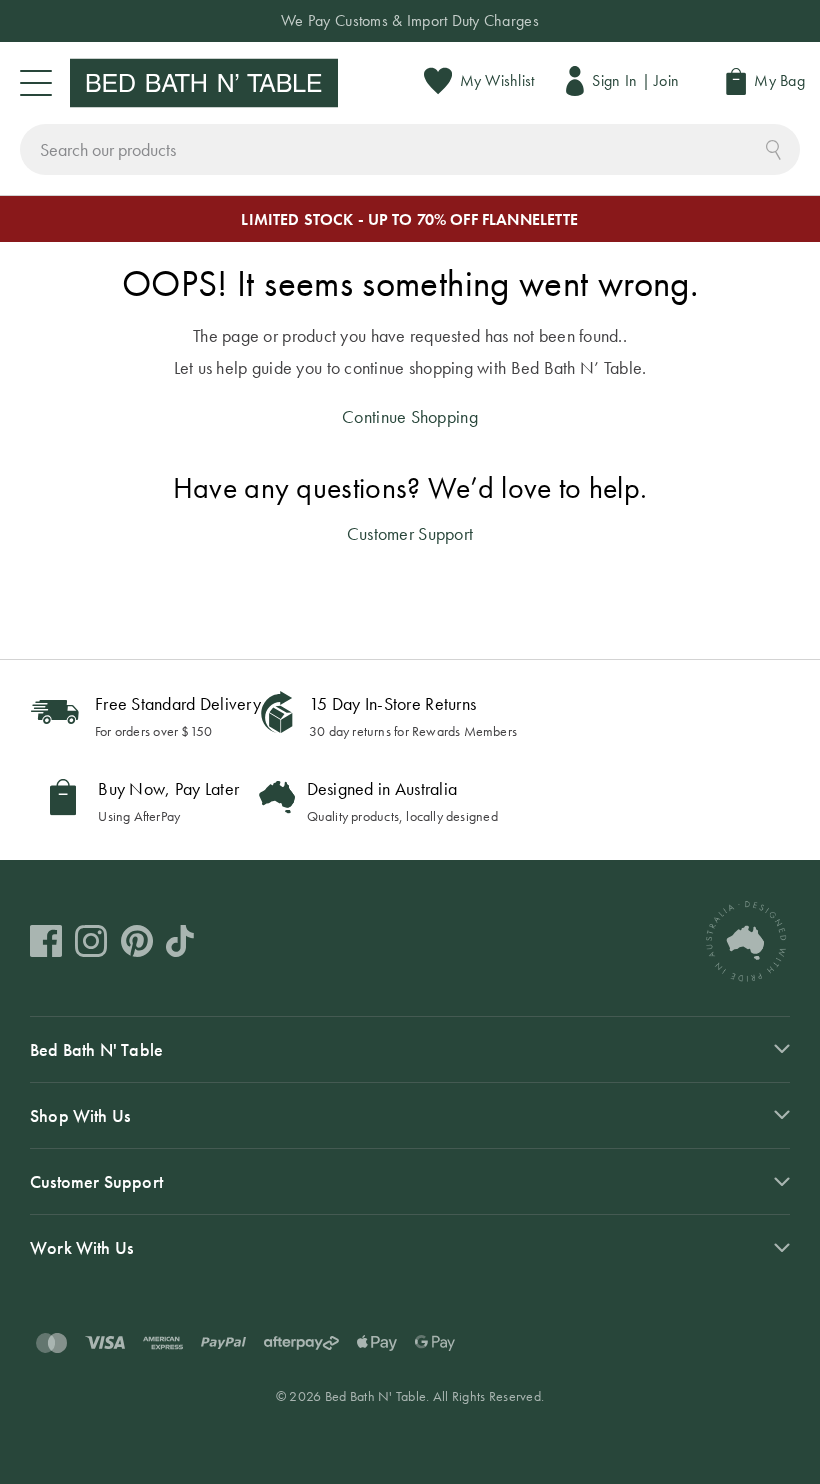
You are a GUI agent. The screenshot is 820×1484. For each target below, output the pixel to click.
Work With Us (81, 1247)
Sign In (614, 80)
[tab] (410, 1049)
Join (666, 80)
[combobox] (410, 149)
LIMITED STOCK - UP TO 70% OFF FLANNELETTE (409, 219)
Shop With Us (80, 1115)
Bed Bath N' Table (96, 1049)
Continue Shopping (410, 416)
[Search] (773, 147)
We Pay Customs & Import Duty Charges (410, 20)
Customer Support (410, 533)
